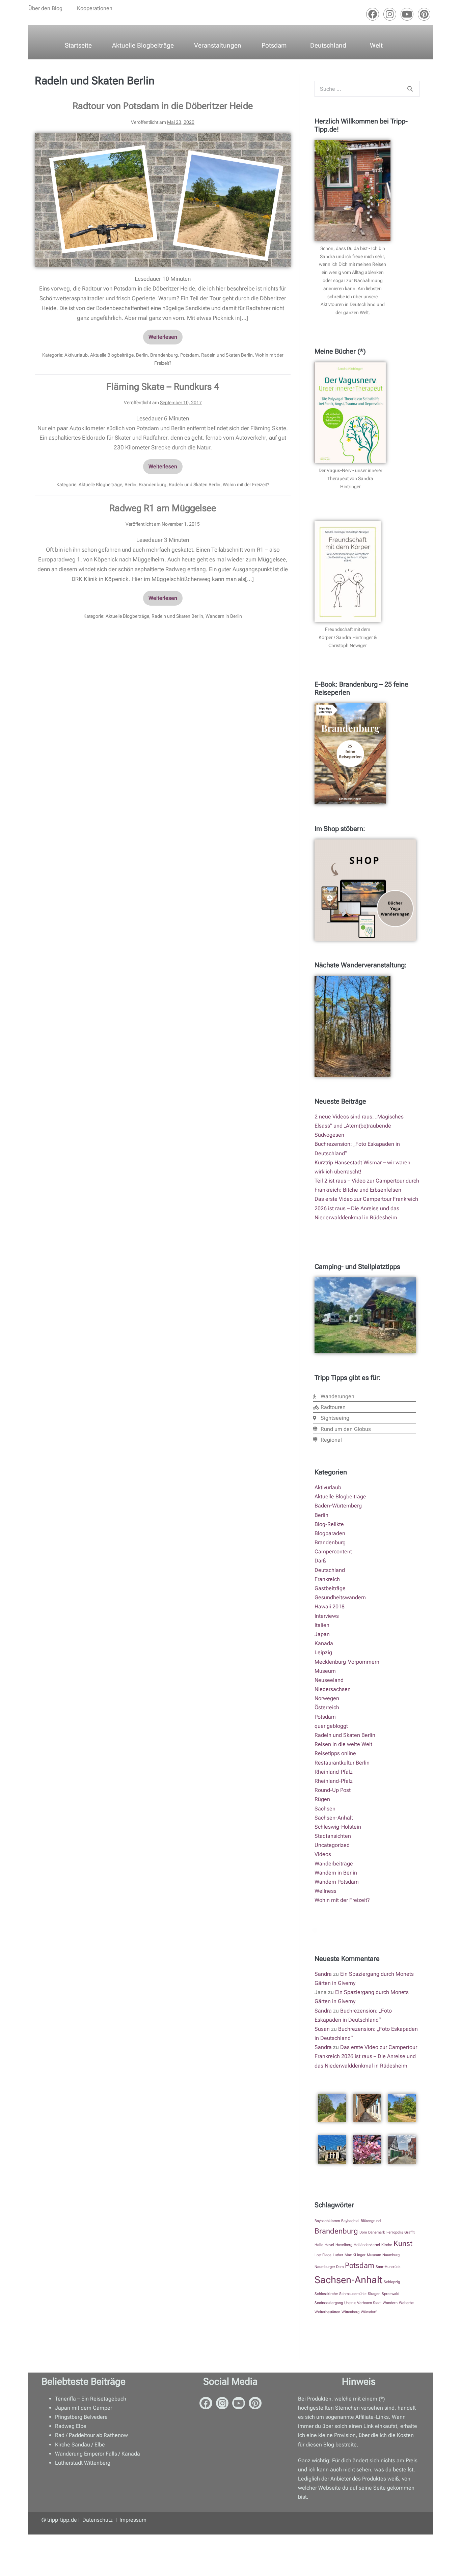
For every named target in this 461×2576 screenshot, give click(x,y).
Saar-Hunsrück (388, 2267)
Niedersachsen (333, 1689)
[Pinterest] (424, 14)
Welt (376, 45)
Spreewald (390, 2294)
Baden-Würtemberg (338, 1506)
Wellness (326, 1891)
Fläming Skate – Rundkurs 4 (163, 387)
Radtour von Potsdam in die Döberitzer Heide (163, 106)
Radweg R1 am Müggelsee (163, 508)
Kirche (387, 2245)
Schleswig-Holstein (338, 1827)
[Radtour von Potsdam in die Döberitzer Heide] (163, 200)
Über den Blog (45, 8)
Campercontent (333, 1552)
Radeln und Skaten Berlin (227, 355)
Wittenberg (350, 2312)
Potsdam (274, 45)
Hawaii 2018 (330, 1606)
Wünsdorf (369, 2312)
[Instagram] (390, 14)
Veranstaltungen (218, 45)
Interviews (327, 1616)
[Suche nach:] (367, 89)
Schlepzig (392, 2282)
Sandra (323, 1974)
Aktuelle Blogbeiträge (143, 45)
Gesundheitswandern (340, 1597)
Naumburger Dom (329, 2267)
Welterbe (406, 2303)
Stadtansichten (333, 1836)
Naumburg (391, 2255)
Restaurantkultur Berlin (342, 1763)
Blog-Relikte (329, 1524)
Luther (338, 2255)
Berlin (142, 355)
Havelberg (344, 2245)
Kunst (403, 2243)
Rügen (322, 1799)
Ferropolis (395, 2232)
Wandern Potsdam (337, 1882)
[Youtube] (407, 14)
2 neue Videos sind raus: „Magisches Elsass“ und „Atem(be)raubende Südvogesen (359, 1126)
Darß (320, 1561)
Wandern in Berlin (224, 616)
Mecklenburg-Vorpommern (347, 1662)
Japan (322, 1634)
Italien (322, 1625)
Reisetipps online (335, 1753)
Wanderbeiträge (334, 1864)
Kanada (324, 1643)
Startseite (78, 45)
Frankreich (327, 1579)
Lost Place (323, 2255)
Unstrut (350, 2303)
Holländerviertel (367, 2245)
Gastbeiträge (330, 1588)
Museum (325, 1671)
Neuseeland (329, 1680)
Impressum (133, 2520)
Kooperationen (95, 8)
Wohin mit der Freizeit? (246, 484)
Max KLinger (355, 2255)
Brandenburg (164, 355)
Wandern (390, 2303)
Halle (319, 2245)
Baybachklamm (327, 2221)
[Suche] (410, 89)
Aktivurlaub (76, 355)
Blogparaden (330, 1533)
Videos (323, 1854)
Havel (329, 2245)
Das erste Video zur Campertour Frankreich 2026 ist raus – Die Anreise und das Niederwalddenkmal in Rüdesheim (366, 1208)
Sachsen (325, 1809)
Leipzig (323, 1652)
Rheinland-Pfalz (334, 1772)
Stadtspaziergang (329, 2303)
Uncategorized (332, 1845)
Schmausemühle (353, 2294)
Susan (322, 2029)
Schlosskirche (326, 2294)
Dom (363, 2232)
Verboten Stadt (369, 2303)
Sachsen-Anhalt (334, 1818)
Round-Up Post (333, 1790)
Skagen (374, 2294)
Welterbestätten (327, 2312)
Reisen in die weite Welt (343, 1744)
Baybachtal (350, 2221)
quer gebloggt (331, 1726)
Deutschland (328, 45)
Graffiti (410, 2232)
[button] (47, 8)
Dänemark (377, 2232)
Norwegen (327, 1698)
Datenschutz (98, 2520)
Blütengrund (371, 2221)
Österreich (327, 1707)
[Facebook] (373, 14)
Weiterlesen (166, 335)
